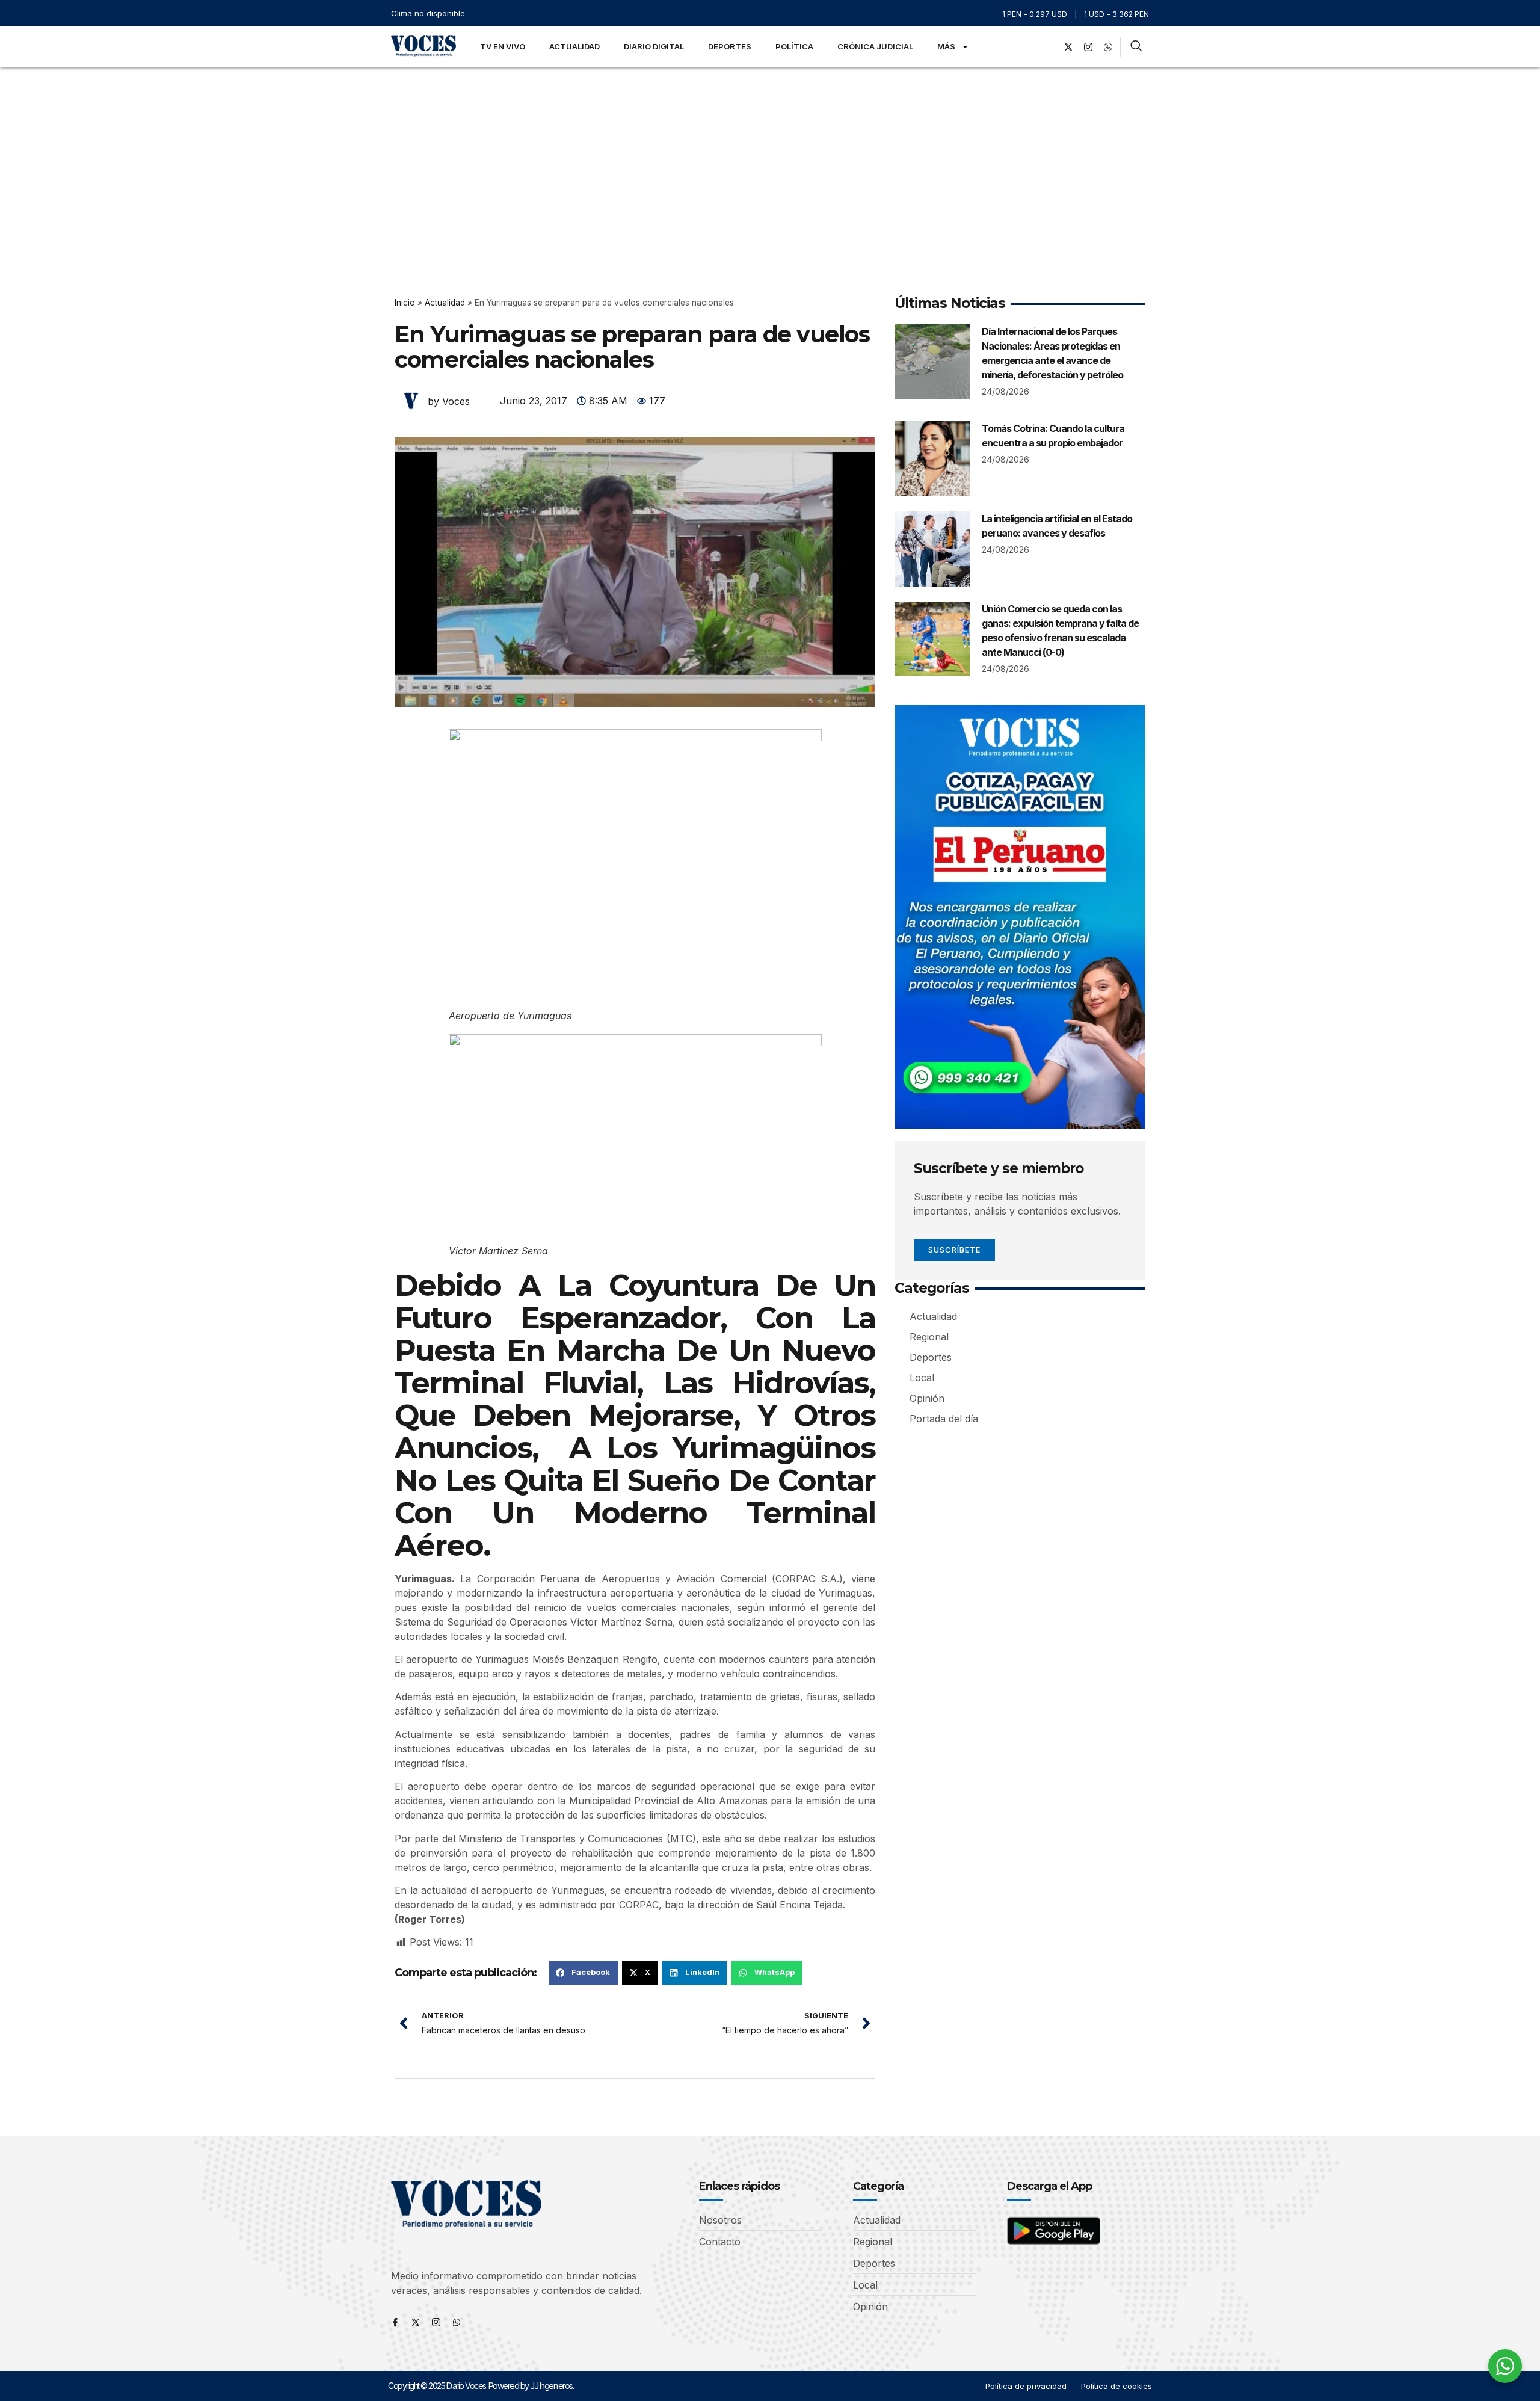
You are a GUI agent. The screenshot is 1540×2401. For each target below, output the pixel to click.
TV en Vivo (503, 46)
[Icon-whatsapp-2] (1108, 47)
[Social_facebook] (1049, 47)
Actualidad (574, 46)
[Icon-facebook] (395, 2322)
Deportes (730, 46)
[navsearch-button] (1136, 47)
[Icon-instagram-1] (1088, 47)
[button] (583, 1973)
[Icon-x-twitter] (416, 2322)
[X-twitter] (1068, 47)
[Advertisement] (770, 157)
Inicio (405, 303)
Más (946, 46)
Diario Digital (654, 46)
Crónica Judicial (875, 46)
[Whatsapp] (457, 2322)
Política (794, 46)
